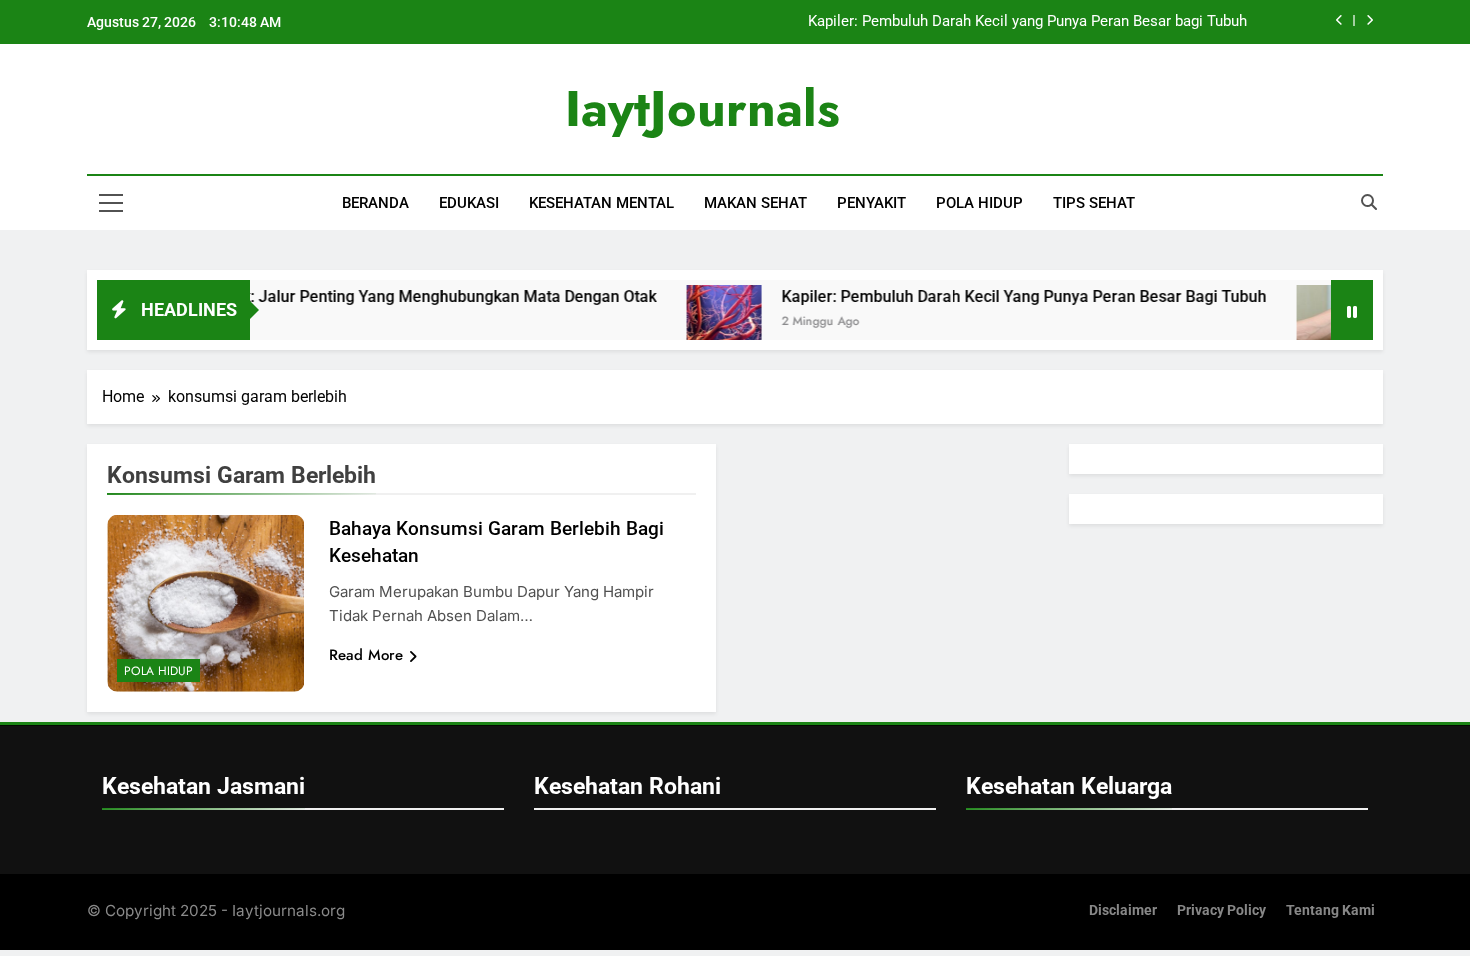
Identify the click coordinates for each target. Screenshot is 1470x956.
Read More (366, 655)
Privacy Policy (1221, 910)
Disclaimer (1123, 910)
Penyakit (871, 203)
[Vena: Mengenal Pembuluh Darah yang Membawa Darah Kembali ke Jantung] (1308, 322)
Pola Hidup (979, 203)
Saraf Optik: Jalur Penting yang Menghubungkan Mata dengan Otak (387, 296)
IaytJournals (702, 108)
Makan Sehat (755, 203)
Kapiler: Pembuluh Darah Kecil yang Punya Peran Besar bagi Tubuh (1027, 22)
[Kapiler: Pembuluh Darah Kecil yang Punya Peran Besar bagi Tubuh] (698, 322)
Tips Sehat (1094, 203)
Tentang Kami (1330, 910)
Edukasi (469, 203)
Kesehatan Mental (601, 203)
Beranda (375, 203)
